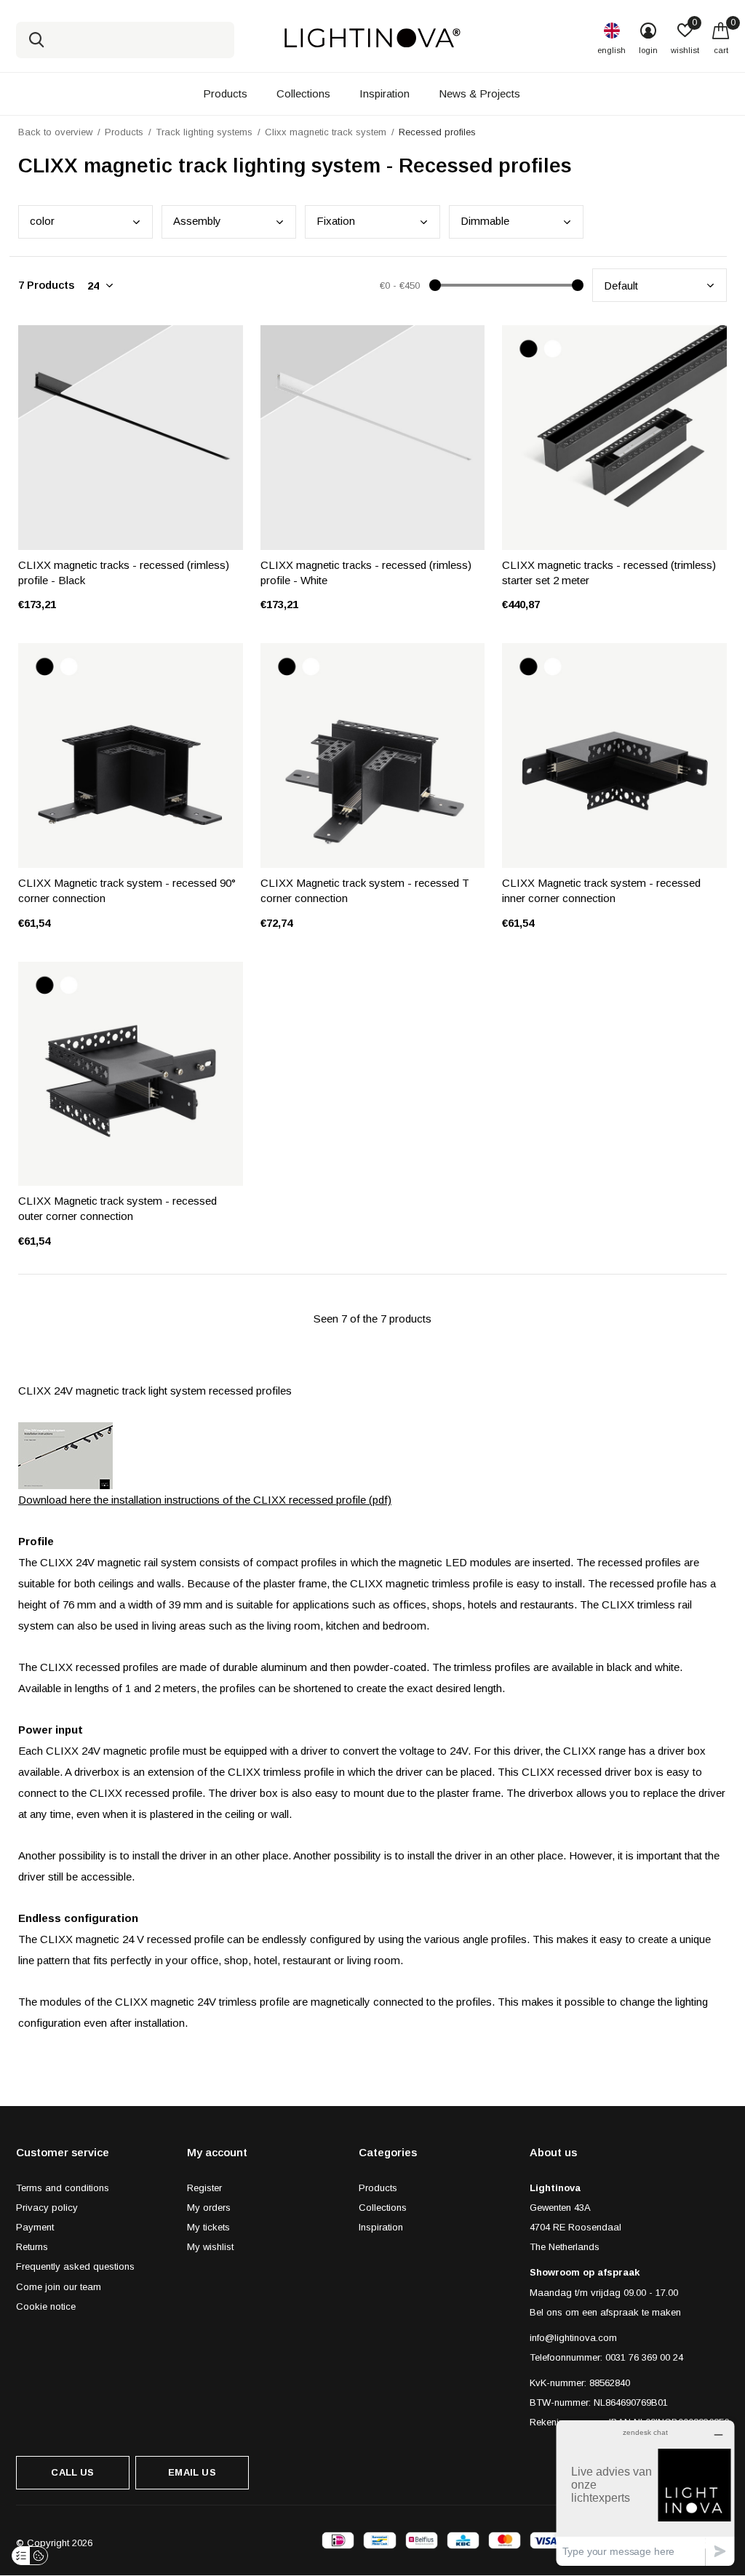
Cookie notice (46, 2306)
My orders (209, 2208)
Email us (192, 2472)
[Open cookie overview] (39, 2556)
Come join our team (59, 2287)
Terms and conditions (63, 2188)
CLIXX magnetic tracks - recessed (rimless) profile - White (366, 573)
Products (225, 93)
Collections (303, 93)
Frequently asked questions (75, 2266)
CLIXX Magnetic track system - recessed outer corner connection (117, 1208)
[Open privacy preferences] (21, 2556)
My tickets (208, 2227)
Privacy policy (47, 2208)
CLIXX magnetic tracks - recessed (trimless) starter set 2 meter (609, 573)
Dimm (485, 221)
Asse (197, 221)
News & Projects (479, 93)
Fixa (336, 221)
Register (204, 2188)
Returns (32, 2247)
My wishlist (210, 2247)
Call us (72, 2472)
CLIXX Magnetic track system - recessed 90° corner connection (127, 890)
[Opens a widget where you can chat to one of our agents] (645, 2493)
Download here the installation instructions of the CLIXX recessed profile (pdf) (205, 1500)
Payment (35, 2227)
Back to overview (55, 132)
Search (36, 40)
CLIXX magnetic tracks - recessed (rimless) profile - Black (124, 573)
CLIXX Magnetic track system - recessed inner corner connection (601, 890)
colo (42, 221)
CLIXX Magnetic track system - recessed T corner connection (365, 890)
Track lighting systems (204, 132)
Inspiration (385, 93)
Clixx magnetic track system (326, 132)
